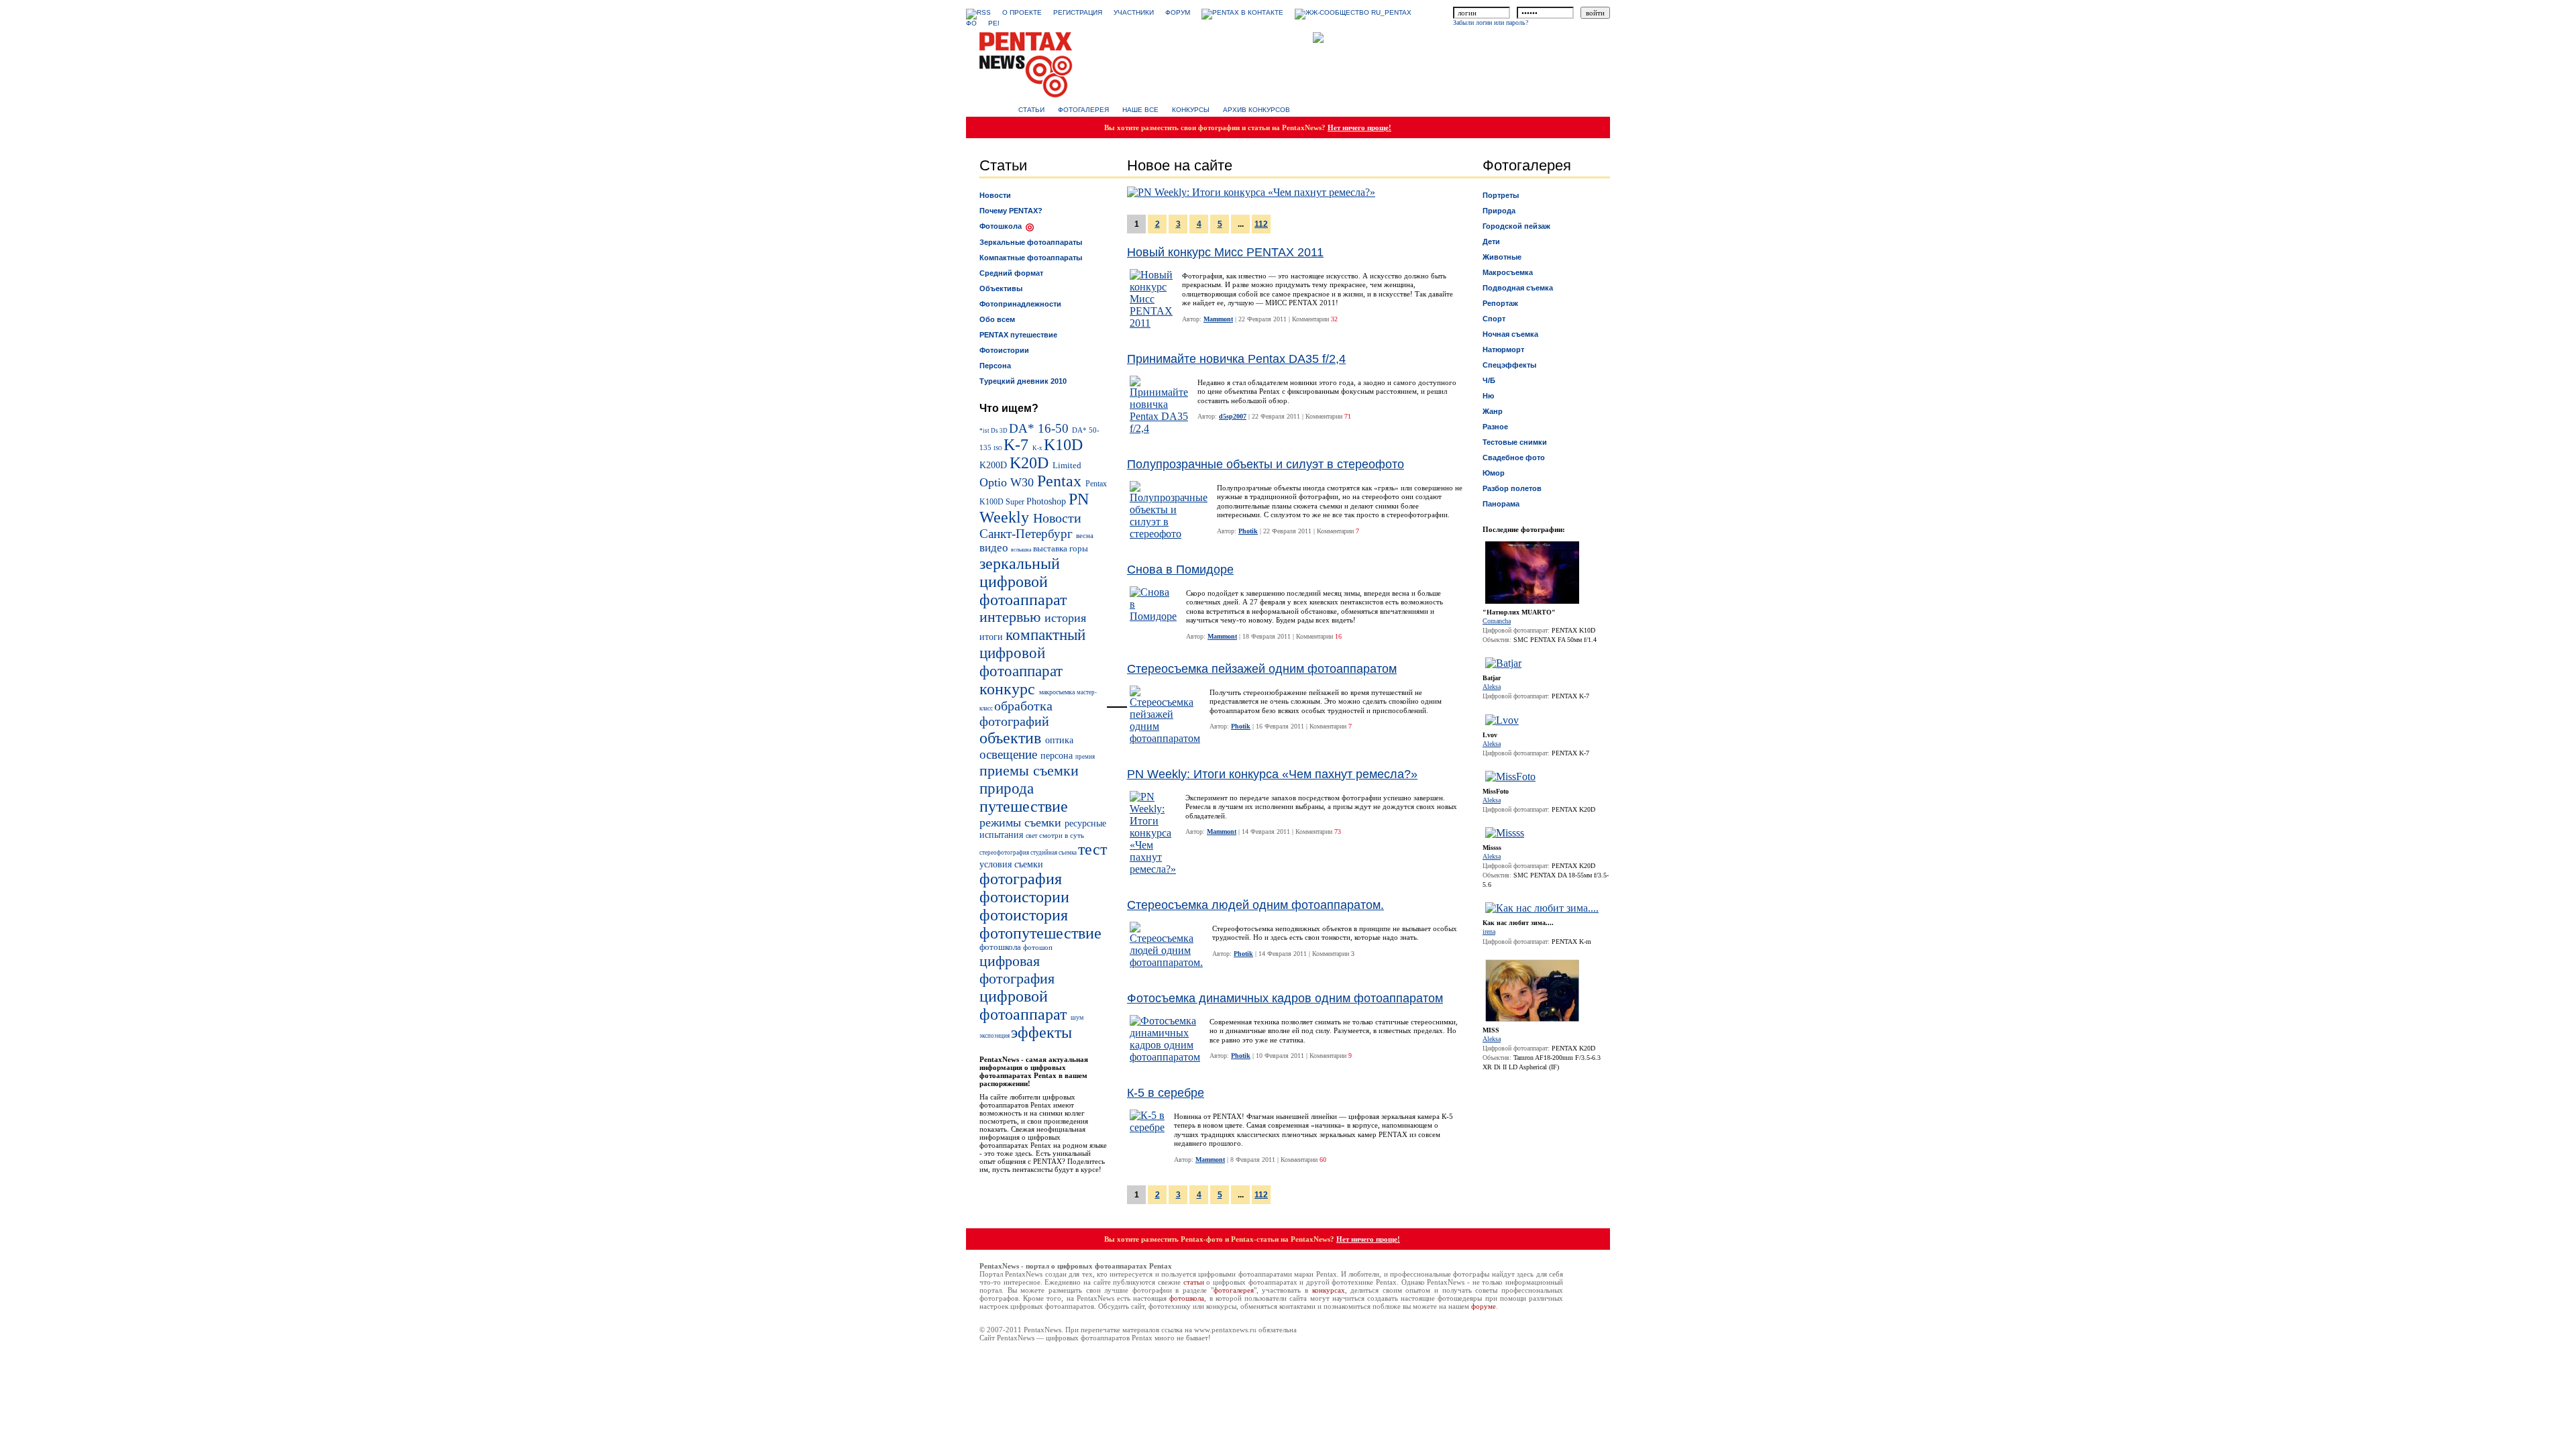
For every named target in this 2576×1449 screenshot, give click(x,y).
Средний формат (1011, 273)
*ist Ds (989, 431)
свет (1032, 836)
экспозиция (995, 1036)
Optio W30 (1008, 482)
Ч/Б (1489, 380)
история (1065, 618)
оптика (1059, 740)
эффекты (1041, 1032)
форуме (1484, 1306)
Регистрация (1078, 12)
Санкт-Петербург (1028, 534)
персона (1058, 756)
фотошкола (1001, 947)
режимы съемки (1022, 822)
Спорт (1494, 319)
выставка (1051, 549)
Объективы (1001, 288)
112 (1261, 224)
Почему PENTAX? (1011, 211)
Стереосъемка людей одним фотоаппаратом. (1255, 905)
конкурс (1009, 689)
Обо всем (997, 319)
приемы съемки (1029, 770)
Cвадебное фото (1514, 458)
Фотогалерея (1083, 110)
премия (1085, 757)
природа (1007, 788)
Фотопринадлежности (1020, 304)
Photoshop (1048, 501)
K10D (1063, 445)
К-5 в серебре (1166, 1093)
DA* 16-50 (1040, 428)
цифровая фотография (1017, 970)
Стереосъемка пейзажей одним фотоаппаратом (1262, 669)
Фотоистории (1004, 350)
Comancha (1497, 621)
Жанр (1493, 411)
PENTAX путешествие (1018, 335)
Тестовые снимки (1515, 442)
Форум (1178, 12)
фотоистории (1024, 897)
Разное (1495, 427)
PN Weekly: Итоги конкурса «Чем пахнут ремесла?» (1272, 774)
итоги (992, 637)
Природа (1499, 211)
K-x (1038, 448)
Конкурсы (1191, 110)
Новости (995, 195)
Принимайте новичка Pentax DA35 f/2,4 (1236, 359)
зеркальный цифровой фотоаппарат (1023, 582)
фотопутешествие (1040, 933)
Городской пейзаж (1516, 226)
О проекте (1022, 12)
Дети (1491, 241)
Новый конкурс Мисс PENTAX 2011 (1225, 252)
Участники (1134, 12)
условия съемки (1011, 864)
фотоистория (1024, 915)
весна (1085, 535)
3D (1004, 431)
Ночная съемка (1510, 334)
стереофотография (1005, 853)
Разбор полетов (1512, 488)
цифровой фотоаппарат (1025, 1005)
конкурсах (1329, 1290)
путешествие (1024, 806)
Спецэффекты (1509, 365)
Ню (1488, 396)
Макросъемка (1508, 272)
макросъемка (1058, 692)
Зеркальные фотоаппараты (1031, 242)
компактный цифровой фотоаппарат (1032, 653)
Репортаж (1500, 303)
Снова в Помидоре (1180, 570)
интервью (1012, 617)
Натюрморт (1503, 350)
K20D (1031, 463)
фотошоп (1038, 947)
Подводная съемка (1518, 288)
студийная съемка (1054, 853)
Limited (1067, 466)
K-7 (1018, 445)
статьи (1194, 1282)
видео (995, 548)
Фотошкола (1001, 226)
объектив (1012, 738)
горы (1079, 549)
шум (1077, 1017)
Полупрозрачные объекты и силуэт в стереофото (1266, 464)
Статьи (1031, 110)
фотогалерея (1234, 1290)
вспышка (1022, 550)
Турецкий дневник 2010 (1023, 381)
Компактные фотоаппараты (1031, 258)
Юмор (1494, 473)
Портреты (1501, 195)
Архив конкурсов (1256, 110)
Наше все (1140, 110)
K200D (995, 465)
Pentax (1061, 481)
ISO (999, 448)
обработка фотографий (1016, 713)
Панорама (1501, 504)
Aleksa (1492, 687)
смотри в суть (1062, 835)
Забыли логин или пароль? (1491, 22)
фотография (1021, 879)
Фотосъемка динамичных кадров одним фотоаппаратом (1285, 998)
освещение (1010, 754)
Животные (1502, 257)
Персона (995, 366)
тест (1092, 849)
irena (1489, 931)
